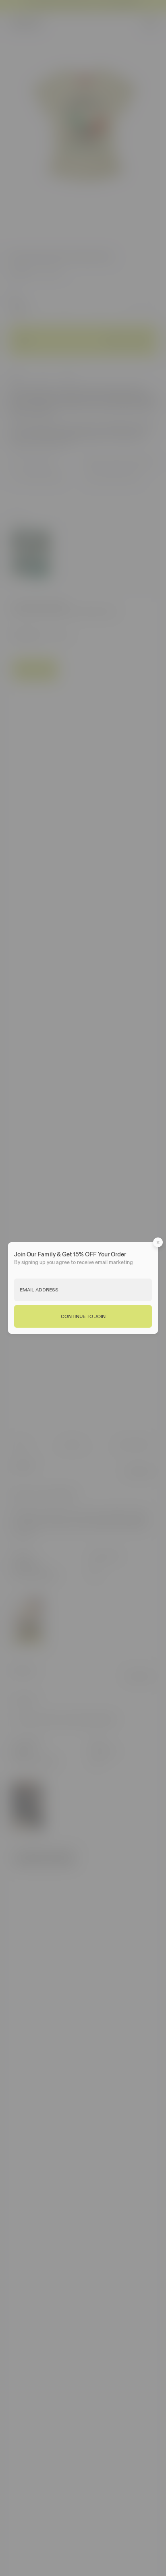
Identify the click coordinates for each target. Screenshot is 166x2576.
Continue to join (83, 1316)
